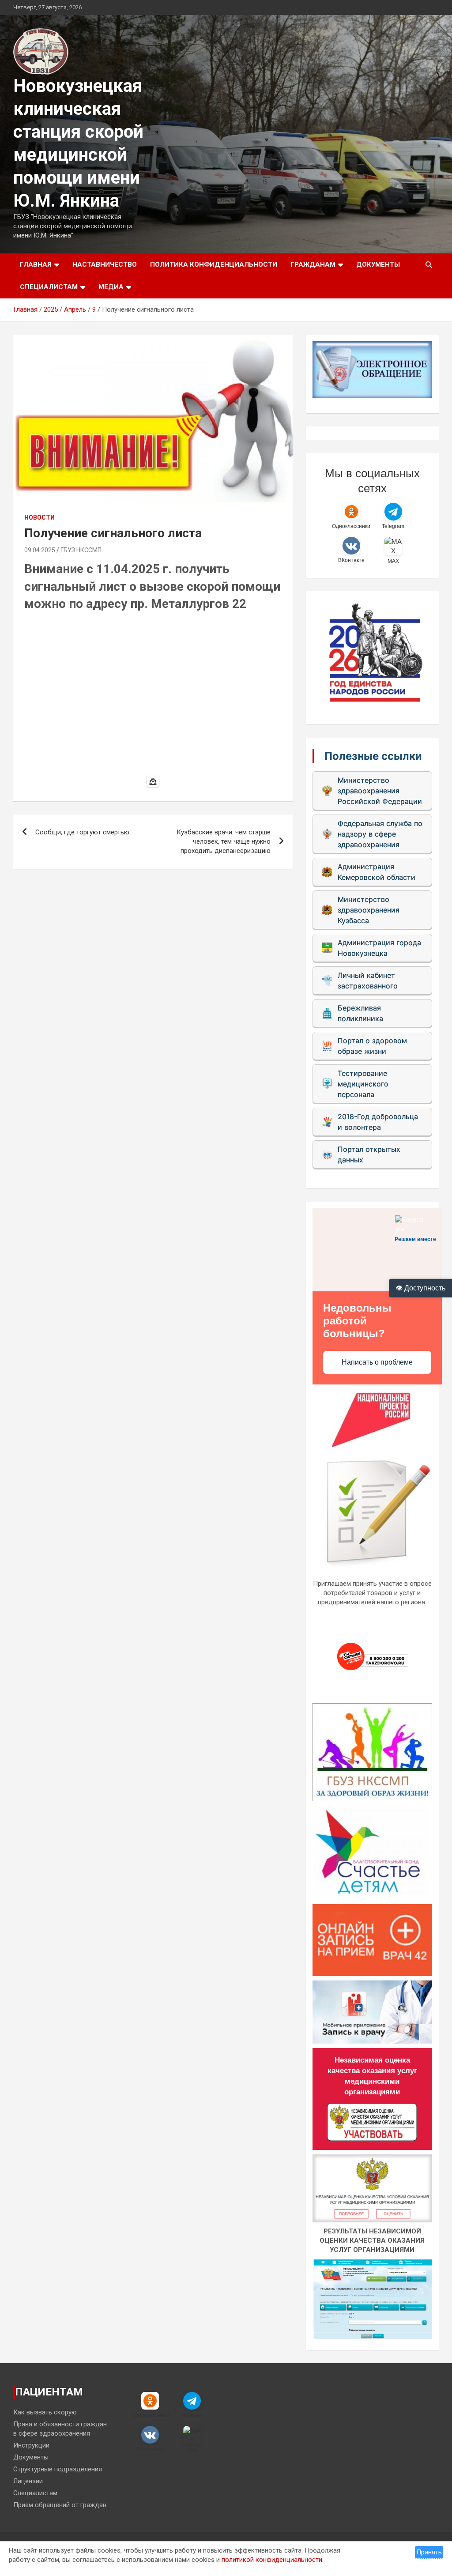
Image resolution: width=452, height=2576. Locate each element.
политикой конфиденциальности (272, 2560)
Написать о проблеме (377, 1362)
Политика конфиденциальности (214, 264)
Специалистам (49, 287)
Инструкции (31, 2445)
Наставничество (105, 264)
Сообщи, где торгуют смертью (82, 832)
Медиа (111, 287)
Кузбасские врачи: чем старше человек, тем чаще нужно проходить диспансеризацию (224, 841)
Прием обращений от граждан (60, 2505)
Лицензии (28, 2481)
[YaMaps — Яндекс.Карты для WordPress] (153, 781)
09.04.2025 (40, 550)
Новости (40, 517)
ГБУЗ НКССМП (81, 550)
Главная (36, 264)
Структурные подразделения (58, 2469)
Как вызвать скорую (45, 2412)
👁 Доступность (420, 1288)
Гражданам (313, 264)
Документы (378, 264)
